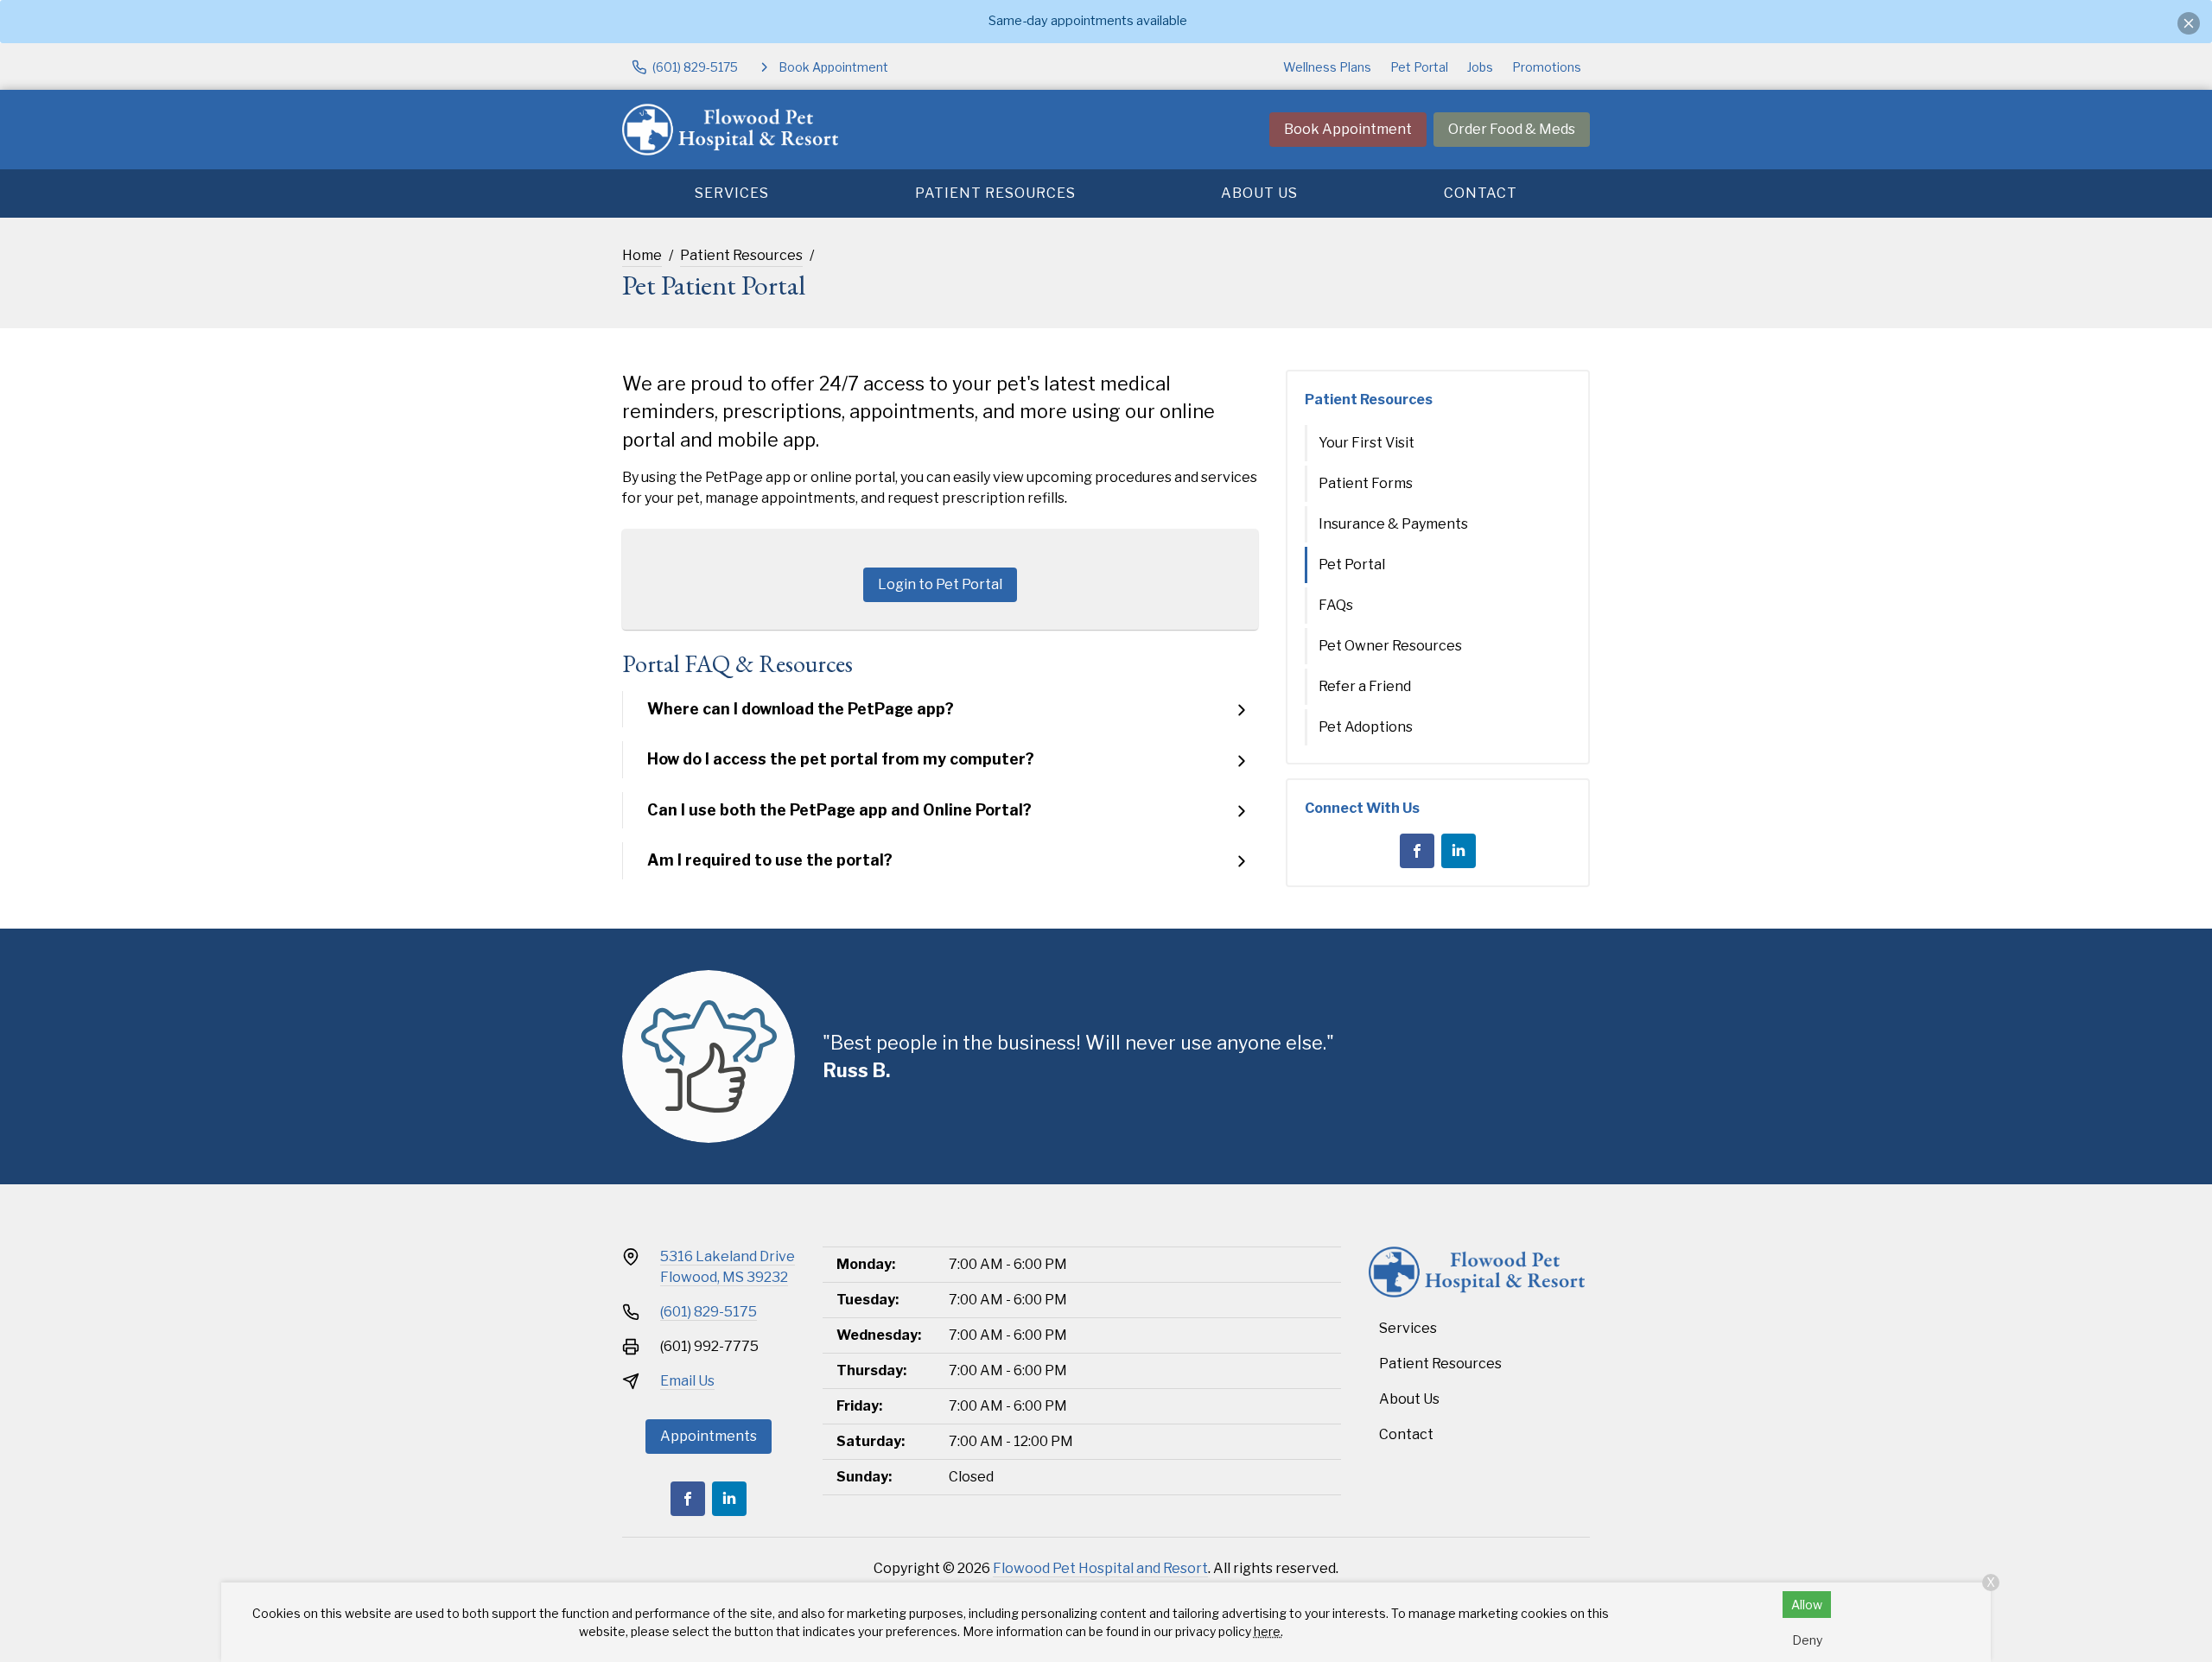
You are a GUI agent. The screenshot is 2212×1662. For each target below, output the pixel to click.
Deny (1807, 1640)
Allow (1807, 1605)
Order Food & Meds (1512, 129)
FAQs (1336, 605)
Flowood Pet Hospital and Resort (1100, 1568)
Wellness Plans (1327, 67)
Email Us (687, 1381)
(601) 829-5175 (709, 1312)
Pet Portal (1419, 67)
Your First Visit (1367, 443)
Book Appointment (1348, 129)
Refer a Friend (1365, 686)
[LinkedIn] (1459, 851)
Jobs (1480, 67)
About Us (1259, 193)
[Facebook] (1417, 851)
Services (732, 193)
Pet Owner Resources (1390, 646)
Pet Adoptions (1366, 727)
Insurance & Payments (1393, 524)
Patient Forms (1366, 483)
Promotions (1547, 67)
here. (1268, 1631)
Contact (1481, 193)
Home (642, 255)
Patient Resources (995, 193)
